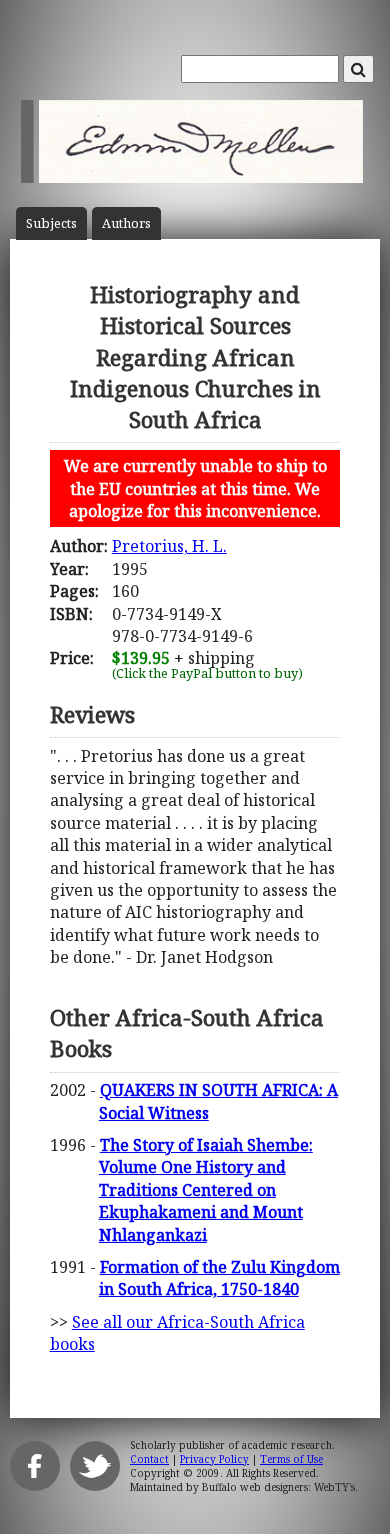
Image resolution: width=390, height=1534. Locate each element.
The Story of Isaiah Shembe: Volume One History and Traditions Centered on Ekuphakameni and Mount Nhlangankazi (206, 1190)
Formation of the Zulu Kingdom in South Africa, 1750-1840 (219, 1278)
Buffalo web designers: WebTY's (278, 1487)
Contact (149, 1459)
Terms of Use (291, 1459)
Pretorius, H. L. (169, 546)
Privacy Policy (214, 1459)
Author (126, 223)
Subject (51, 223)
